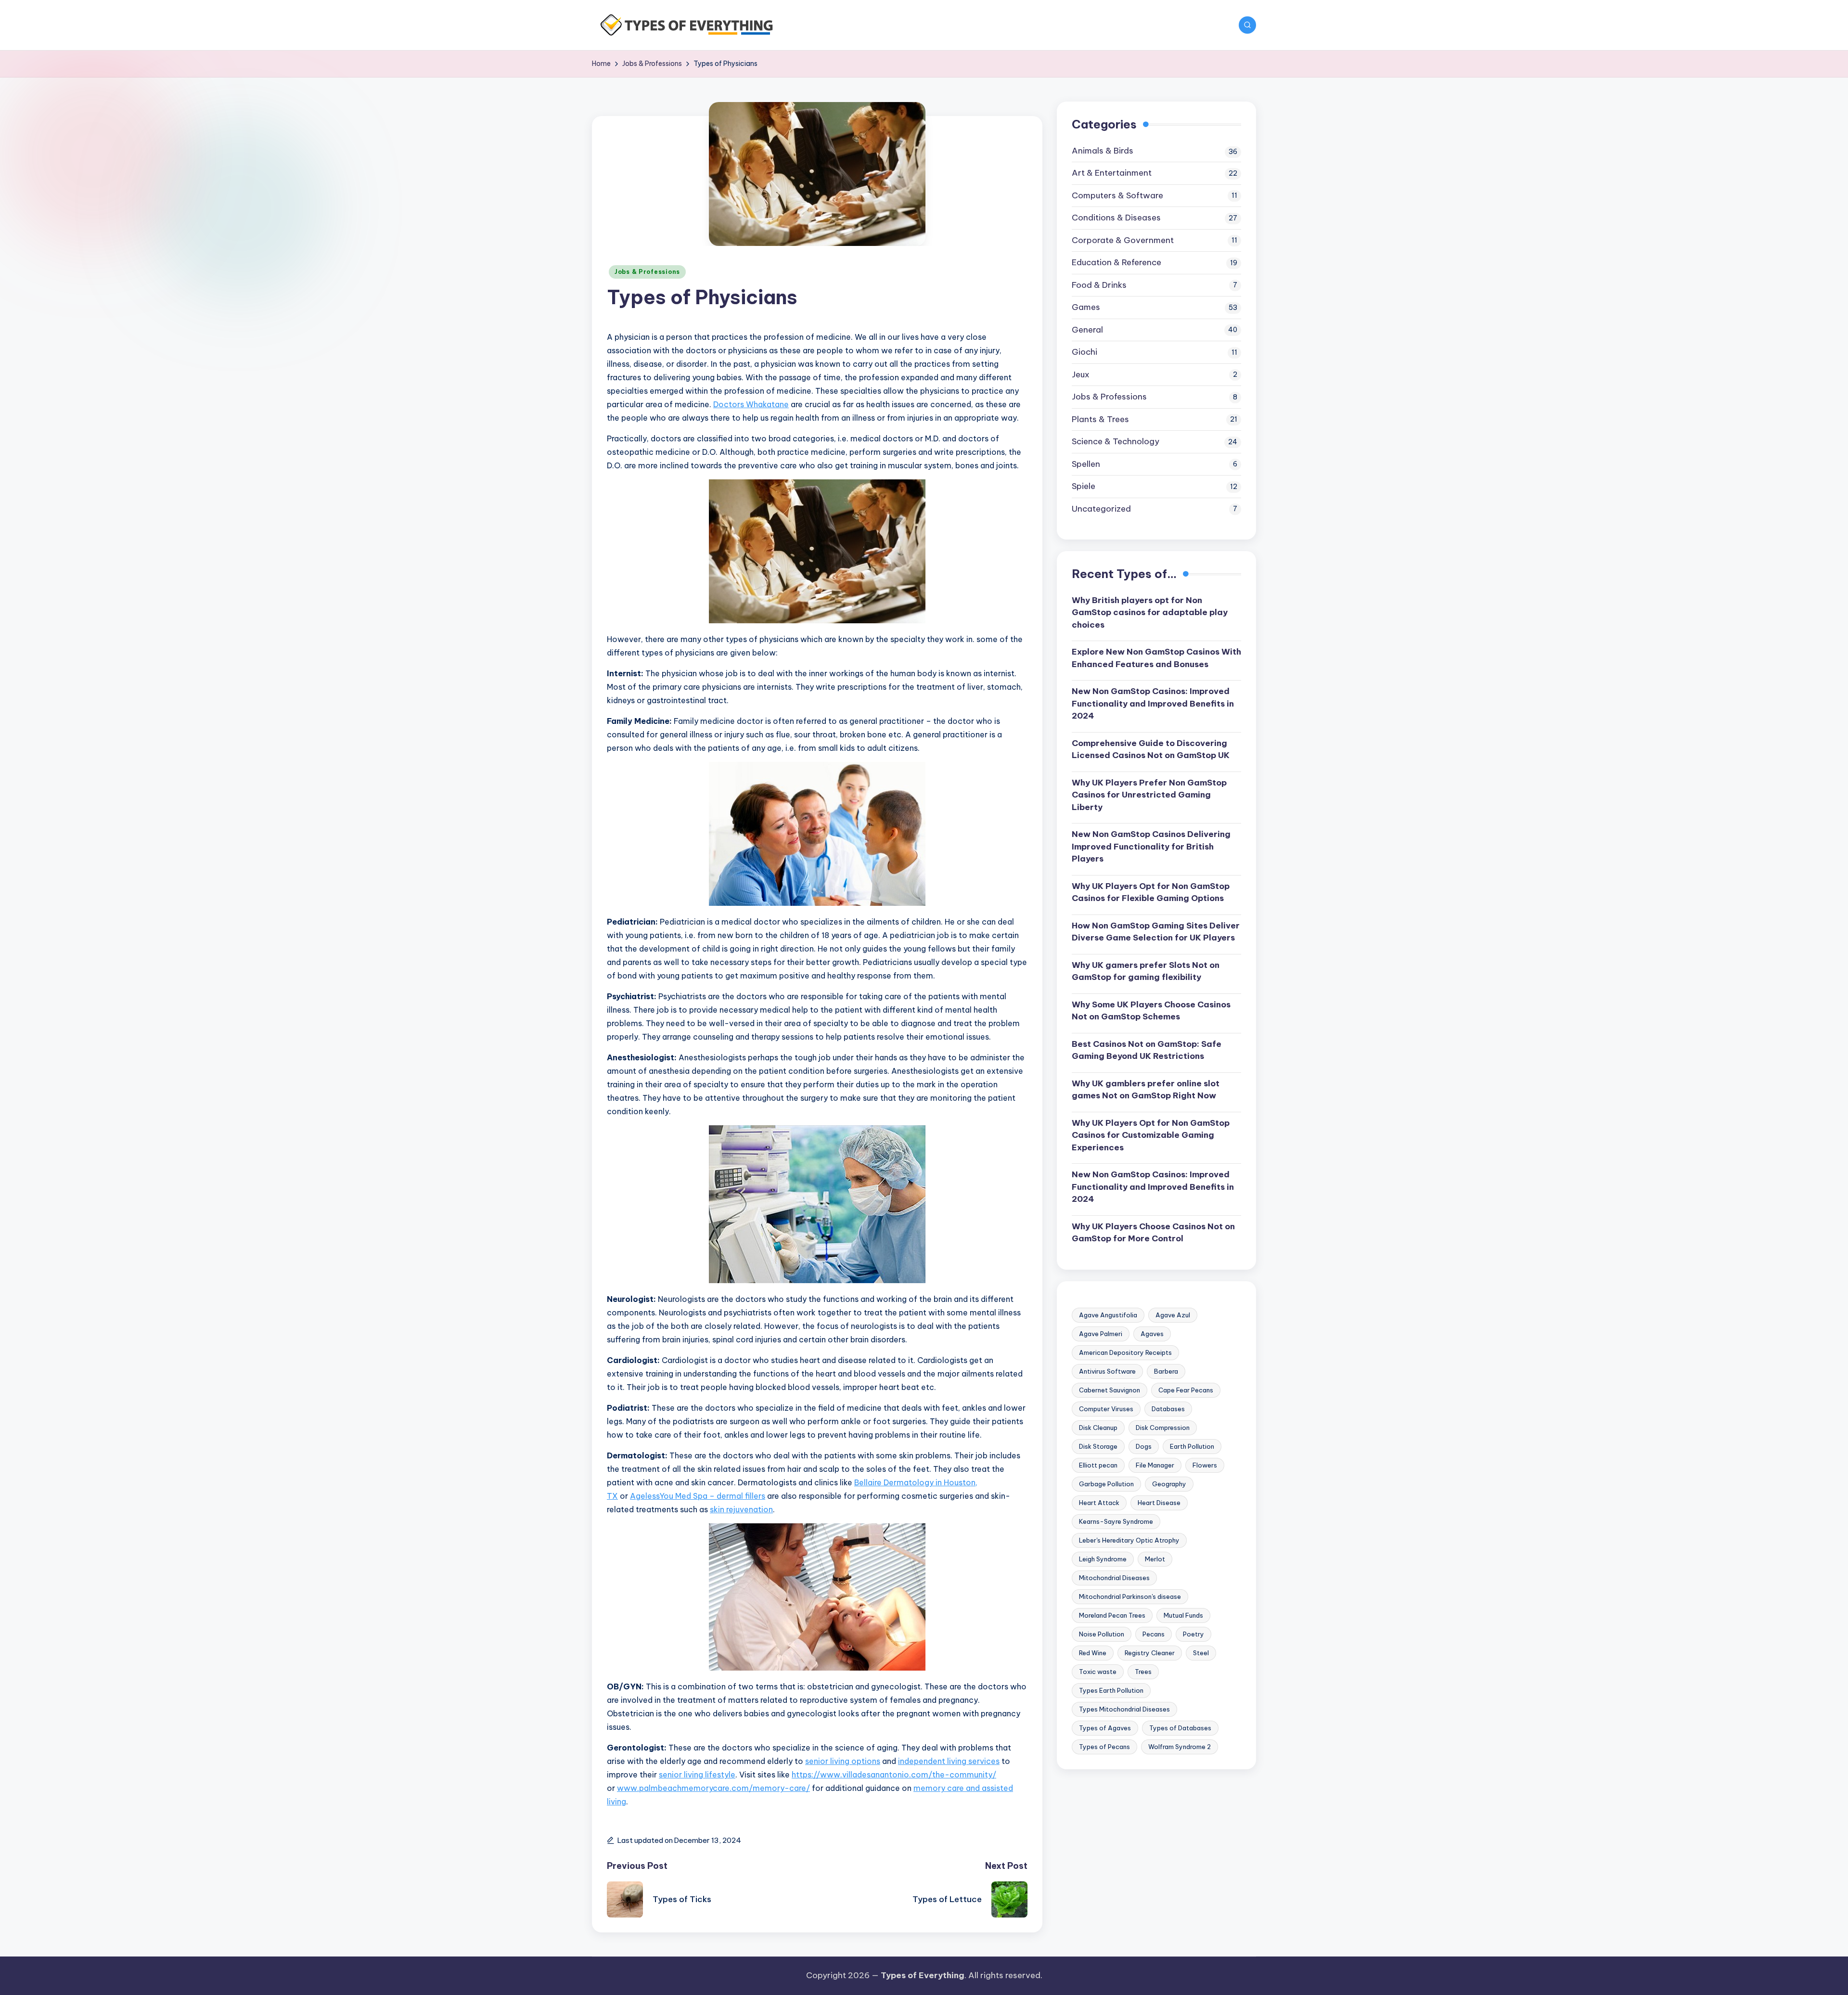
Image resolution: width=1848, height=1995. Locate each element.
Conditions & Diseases (1116, 218)
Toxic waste (1098, 1671)
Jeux (1081, 374)
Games (1086, 307)
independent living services (949, 1761)
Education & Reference (1116, 262)
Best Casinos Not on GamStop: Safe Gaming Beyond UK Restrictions (1147, 1050)
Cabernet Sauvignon (1110, 1390)
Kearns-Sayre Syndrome (1116, 1521)
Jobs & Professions (647, 272)
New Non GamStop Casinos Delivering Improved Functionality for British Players (1151, 846)
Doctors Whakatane (751, 404)
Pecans (1154, 1634)
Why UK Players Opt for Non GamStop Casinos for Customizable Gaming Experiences (1151, 1135)
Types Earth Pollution (1111, 1690)
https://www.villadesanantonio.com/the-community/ (894, 1775)
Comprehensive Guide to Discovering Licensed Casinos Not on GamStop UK (1151, 749)
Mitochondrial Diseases (1114, 1577)
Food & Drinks (1099, 284)
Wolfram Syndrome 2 (1180, 1746)
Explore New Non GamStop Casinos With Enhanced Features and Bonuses (1156, 658)
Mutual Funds (1183, 1615)
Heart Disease (1159, 1502)
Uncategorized (1101, 508)
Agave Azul (1173, 1314)
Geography (1169, 1483)
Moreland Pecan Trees (1112, 1615)
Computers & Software (1117, 195)
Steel (1201, 1652)
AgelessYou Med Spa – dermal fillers (698, 1496)
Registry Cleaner (1150, 1652)
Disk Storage (1098, 1446)
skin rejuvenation (741, 1509)
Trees (1143, 1671)
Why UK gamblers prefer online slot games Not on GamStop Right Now (1146, 1089)
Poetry (1193, 1634)
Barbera (1166, 1371)
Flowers (1205, 1465)
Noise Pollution (1102, 1634)
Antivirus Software (1107, 1371)
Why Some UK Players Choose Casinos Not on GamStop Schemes (1151, 1010)
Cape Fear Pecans (1186, 1390)
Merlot (1155, 1558)
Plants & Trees (1100, 419)
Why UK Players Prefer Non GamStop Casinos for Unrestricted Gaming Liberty (1149, 794)
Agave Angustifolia (1108, 1314)
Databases (1168, 1408)
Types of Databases (1180, 1727)
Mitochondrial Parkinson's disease (1130, 1596)
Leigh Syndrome (1103, 1558)
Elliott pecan (1098, 1465)
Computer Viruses (1106, 1408)
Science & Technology (1116, 441)
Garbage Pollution (1106, 1483)
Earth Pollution (1192, 1446)
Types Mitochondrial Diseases (1124, 1709)
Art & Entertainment (1112, 173)
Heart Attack (1099, 1502)
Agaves (1152, 1333)
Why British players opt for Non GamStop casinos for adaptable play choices (1150, 612)
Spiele (1084, 486)
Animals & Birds (1103, 150)
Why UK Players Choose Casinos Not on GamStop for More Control (1153, 1232)
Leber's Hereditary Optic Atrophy (1129, 1540)
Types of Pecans (1104, 1746)
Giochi (1084, 352)
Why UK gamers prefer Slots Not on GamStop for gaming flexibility (1146, 971)
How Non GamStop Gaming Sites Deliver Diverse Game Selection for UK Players (1156, 931)
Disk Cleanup (1098, 1427)
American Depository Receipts (1125, 1352)
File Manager (1155, 1465)
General (1087, 329)
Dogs (1144, 1446)
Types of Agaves (1105, 1727)
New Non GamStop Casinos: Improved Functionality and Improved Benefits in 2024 (1153, 703)
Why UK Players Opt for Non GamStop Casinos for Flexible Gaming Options (1151, 892)
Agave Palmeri (1101, 1333)
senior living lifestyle (697, 1775)
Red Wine (1093, 1652)
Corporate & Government (1123, 240)
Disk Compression (1163, 1427)
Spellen (1086, 463)
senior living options (843, 1761)
